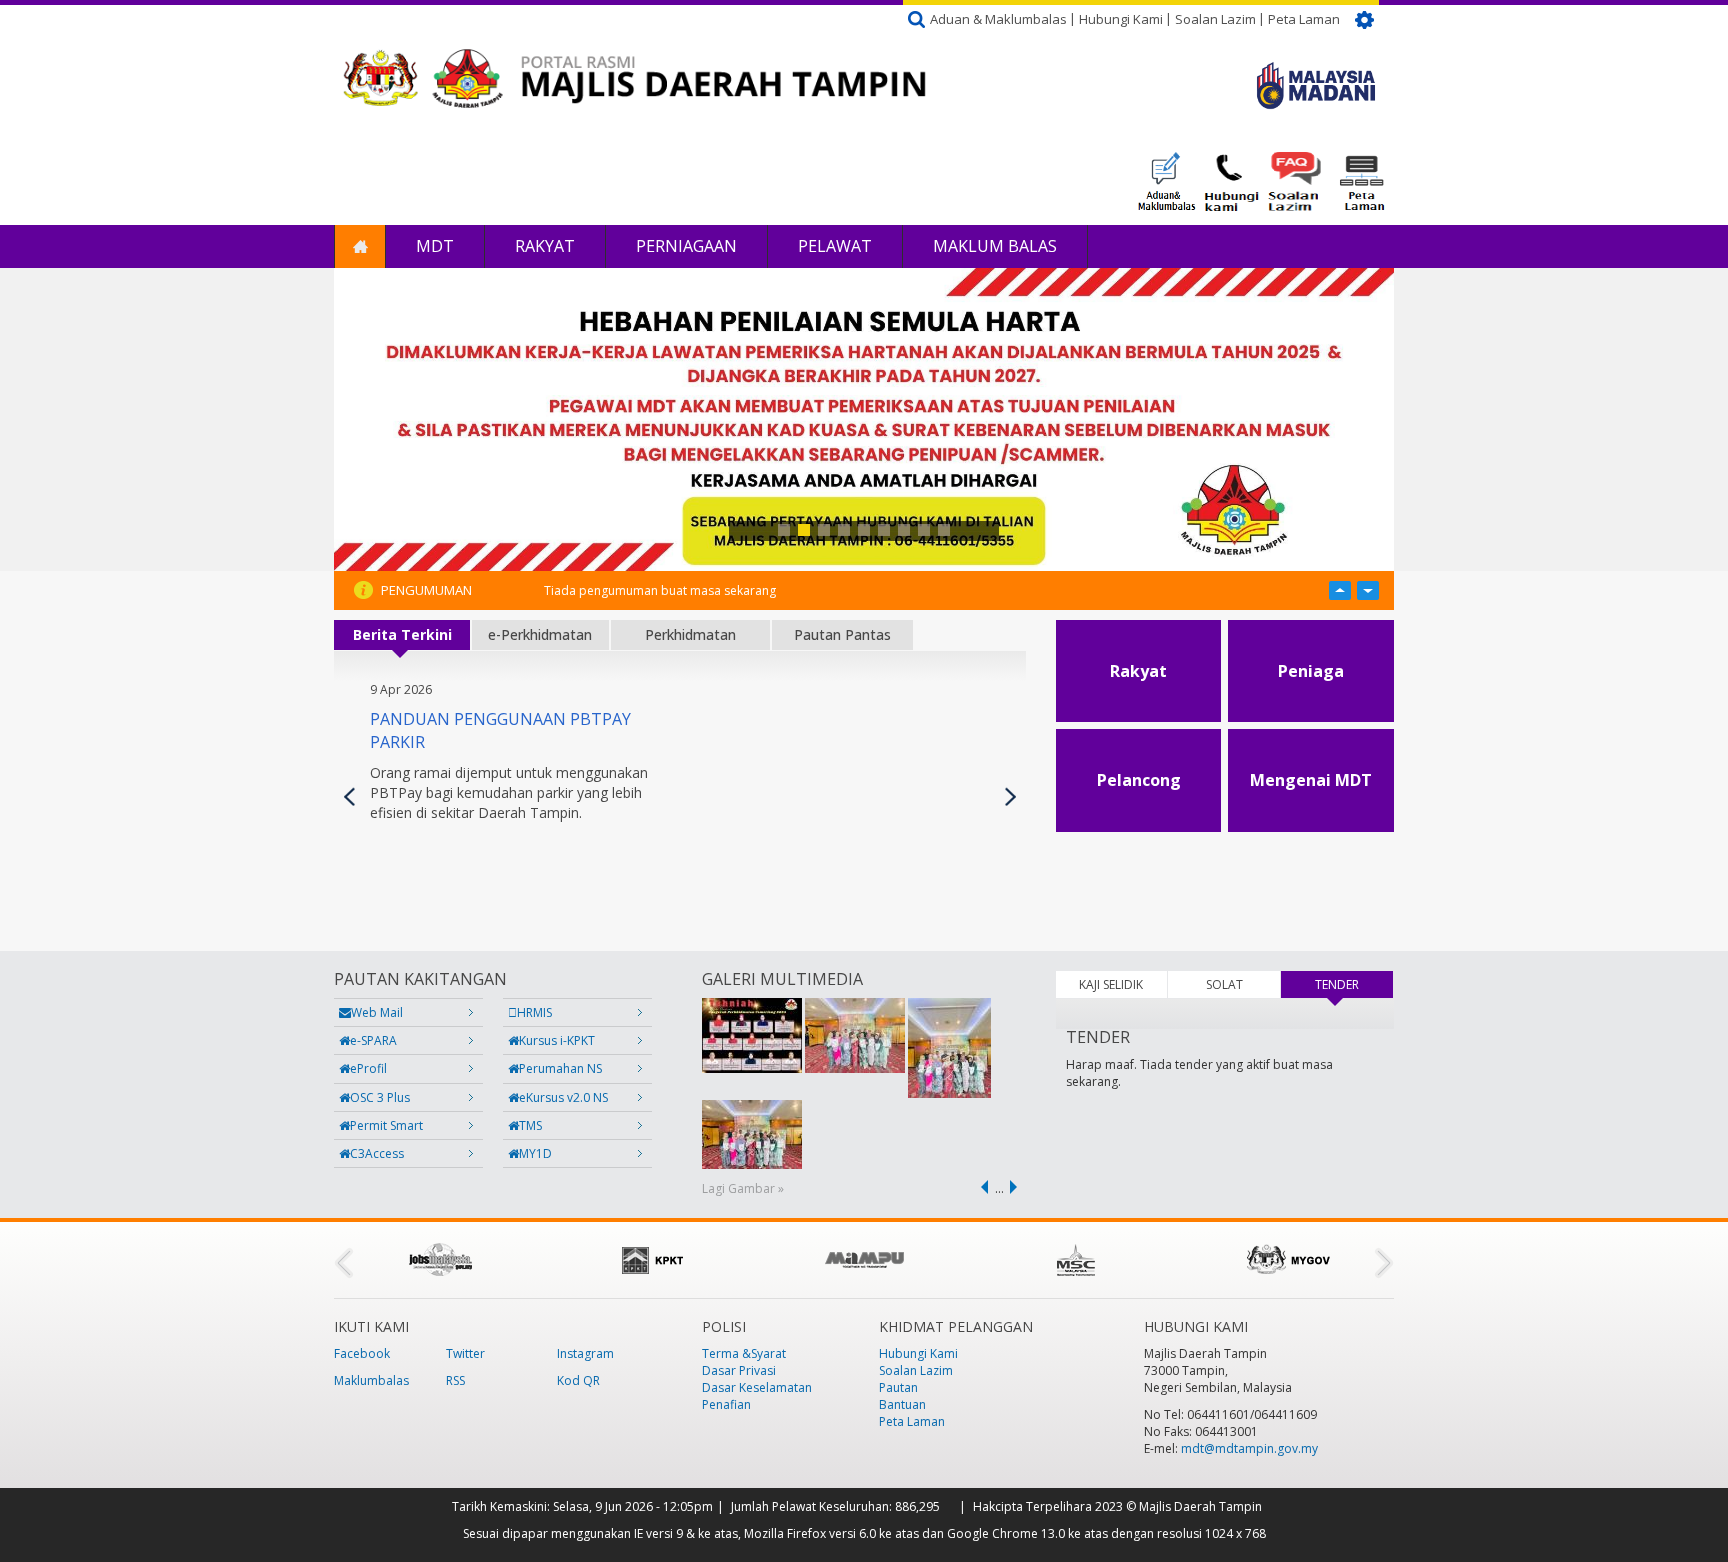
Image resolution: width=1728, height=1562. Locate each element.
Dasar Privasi (739, 1370)
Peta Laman (1304, 19)
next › (1017, 1187)
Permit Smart (386, 1125)
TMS (530, 1125)
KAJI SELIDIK (1111, 984)
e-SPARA (373, 1040)
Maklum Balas (995, 246)
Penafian (726, 1404)
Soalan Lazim (1215, 19)
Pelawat (835, 246)
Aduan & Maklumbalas (998, 19)
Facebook (362, 1353)
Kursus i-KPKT (557, 1040)
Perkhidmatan (690, 634)
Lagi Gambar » (743, 1188)
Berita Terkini (402, 634)
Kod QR (578, 1380)
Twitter (465, 1353)
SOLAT (1224, 984)
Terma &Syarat (744, 1353)
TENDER (1354, 984)
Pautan (898, 1387)
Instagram (585, 1353)
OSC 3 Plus (380, 1097)
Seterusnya (1010, 796)
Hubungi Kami (1121, 19)
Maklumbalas (371, 1380)
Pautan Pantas (842, 634)
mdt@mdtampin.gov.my (1249, 1448)
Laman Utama (360, 246)
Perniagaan (686, 246)
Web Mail (377, 1012)
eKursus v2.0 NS (563, 1097)
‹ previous (981, 1187)
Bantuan (902, 1404)
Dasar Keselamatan (757, 1387)
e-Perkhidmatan (540, 634)
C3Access (377, 1153)
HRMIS (534, 1012)
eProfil (368, 1068)
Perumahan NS (560, 1068)
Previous (349, 796)
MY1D (535, 1153)
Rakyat (545, 246)
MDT (435, 246)
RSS (455, 1380)
